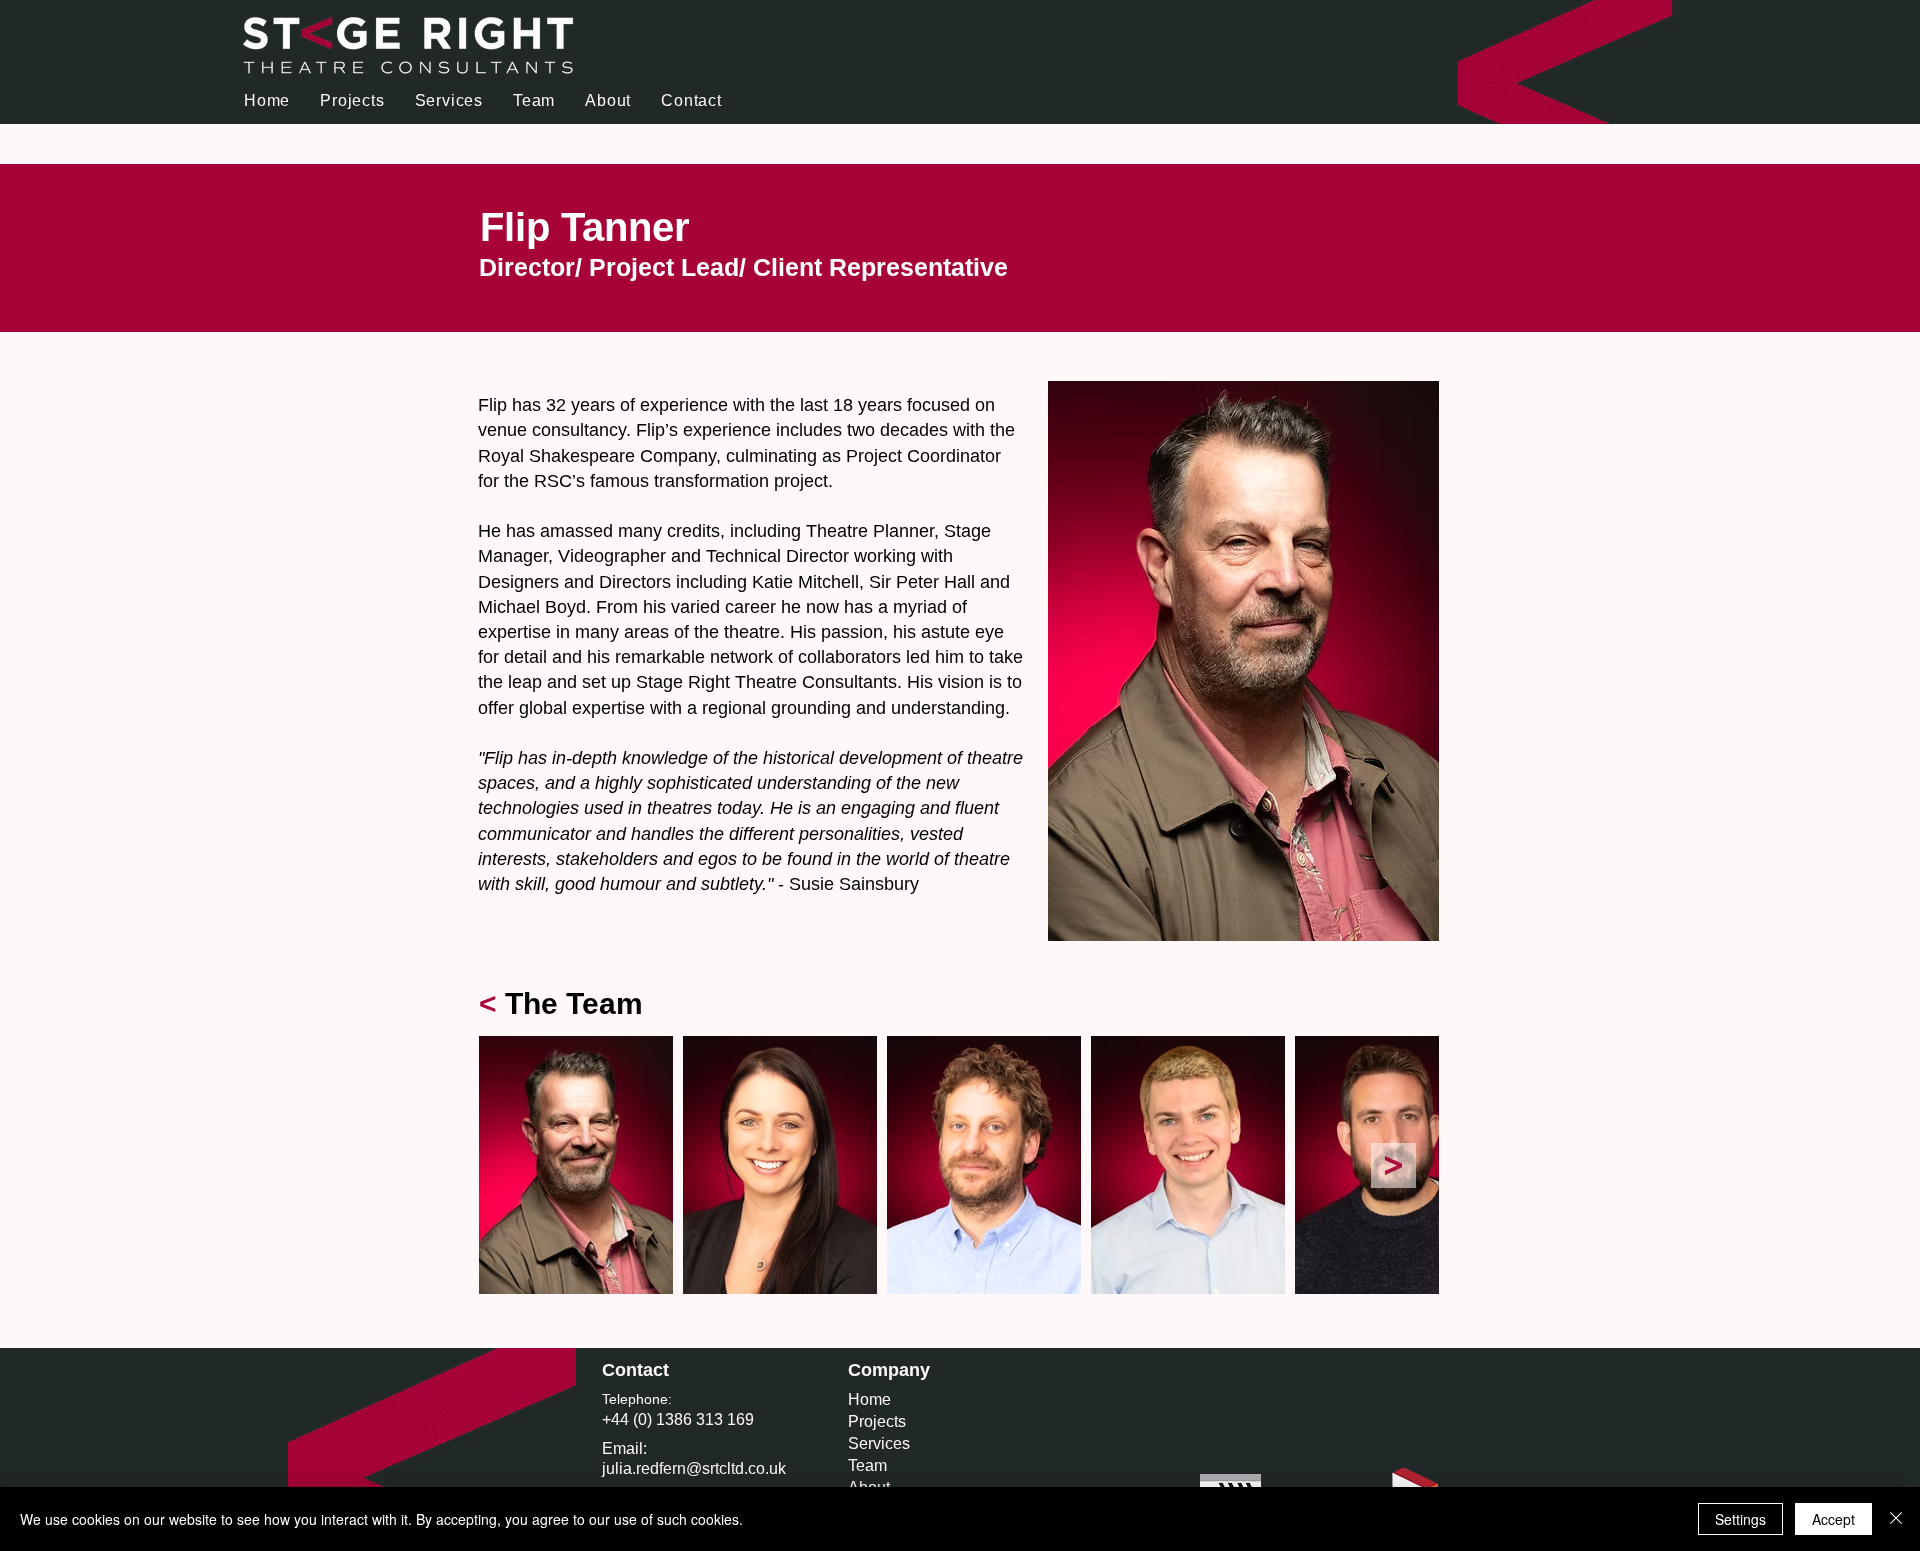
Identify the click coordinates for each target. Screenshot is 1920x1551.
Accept (1833, 1519)
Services (879, 1443)
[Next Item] (1393, 1165)
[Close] (1896, 1519)
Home (869, 1399)
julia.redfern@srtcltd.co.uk (694, 1468)
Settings (1740, 1519)
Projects (877, 1421)
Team (867, 1465)
